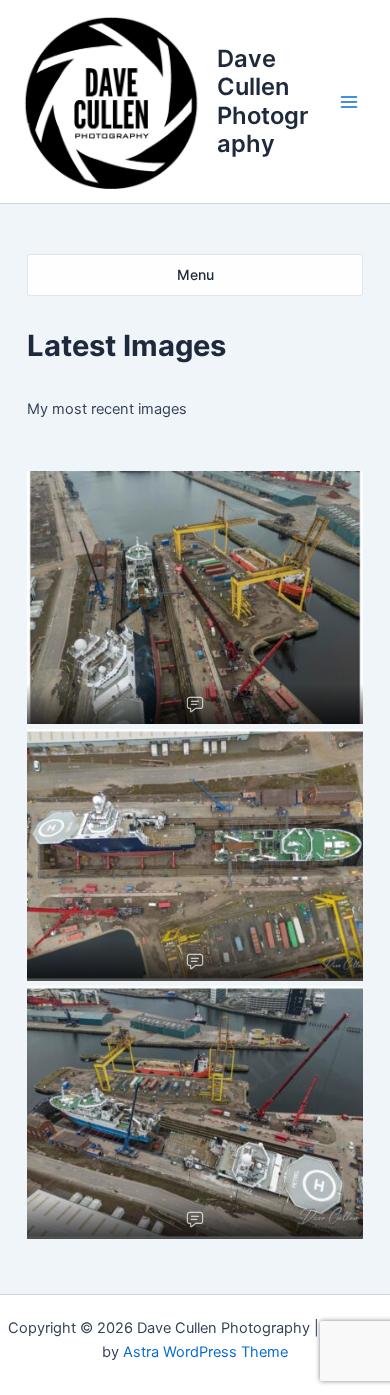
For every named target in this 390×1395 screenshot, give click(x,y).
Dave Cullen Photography (262, 101)
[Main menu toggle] (349, 102)
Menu (195, 274)
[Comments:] (195, 704)
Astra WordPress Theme (205, 1352)
